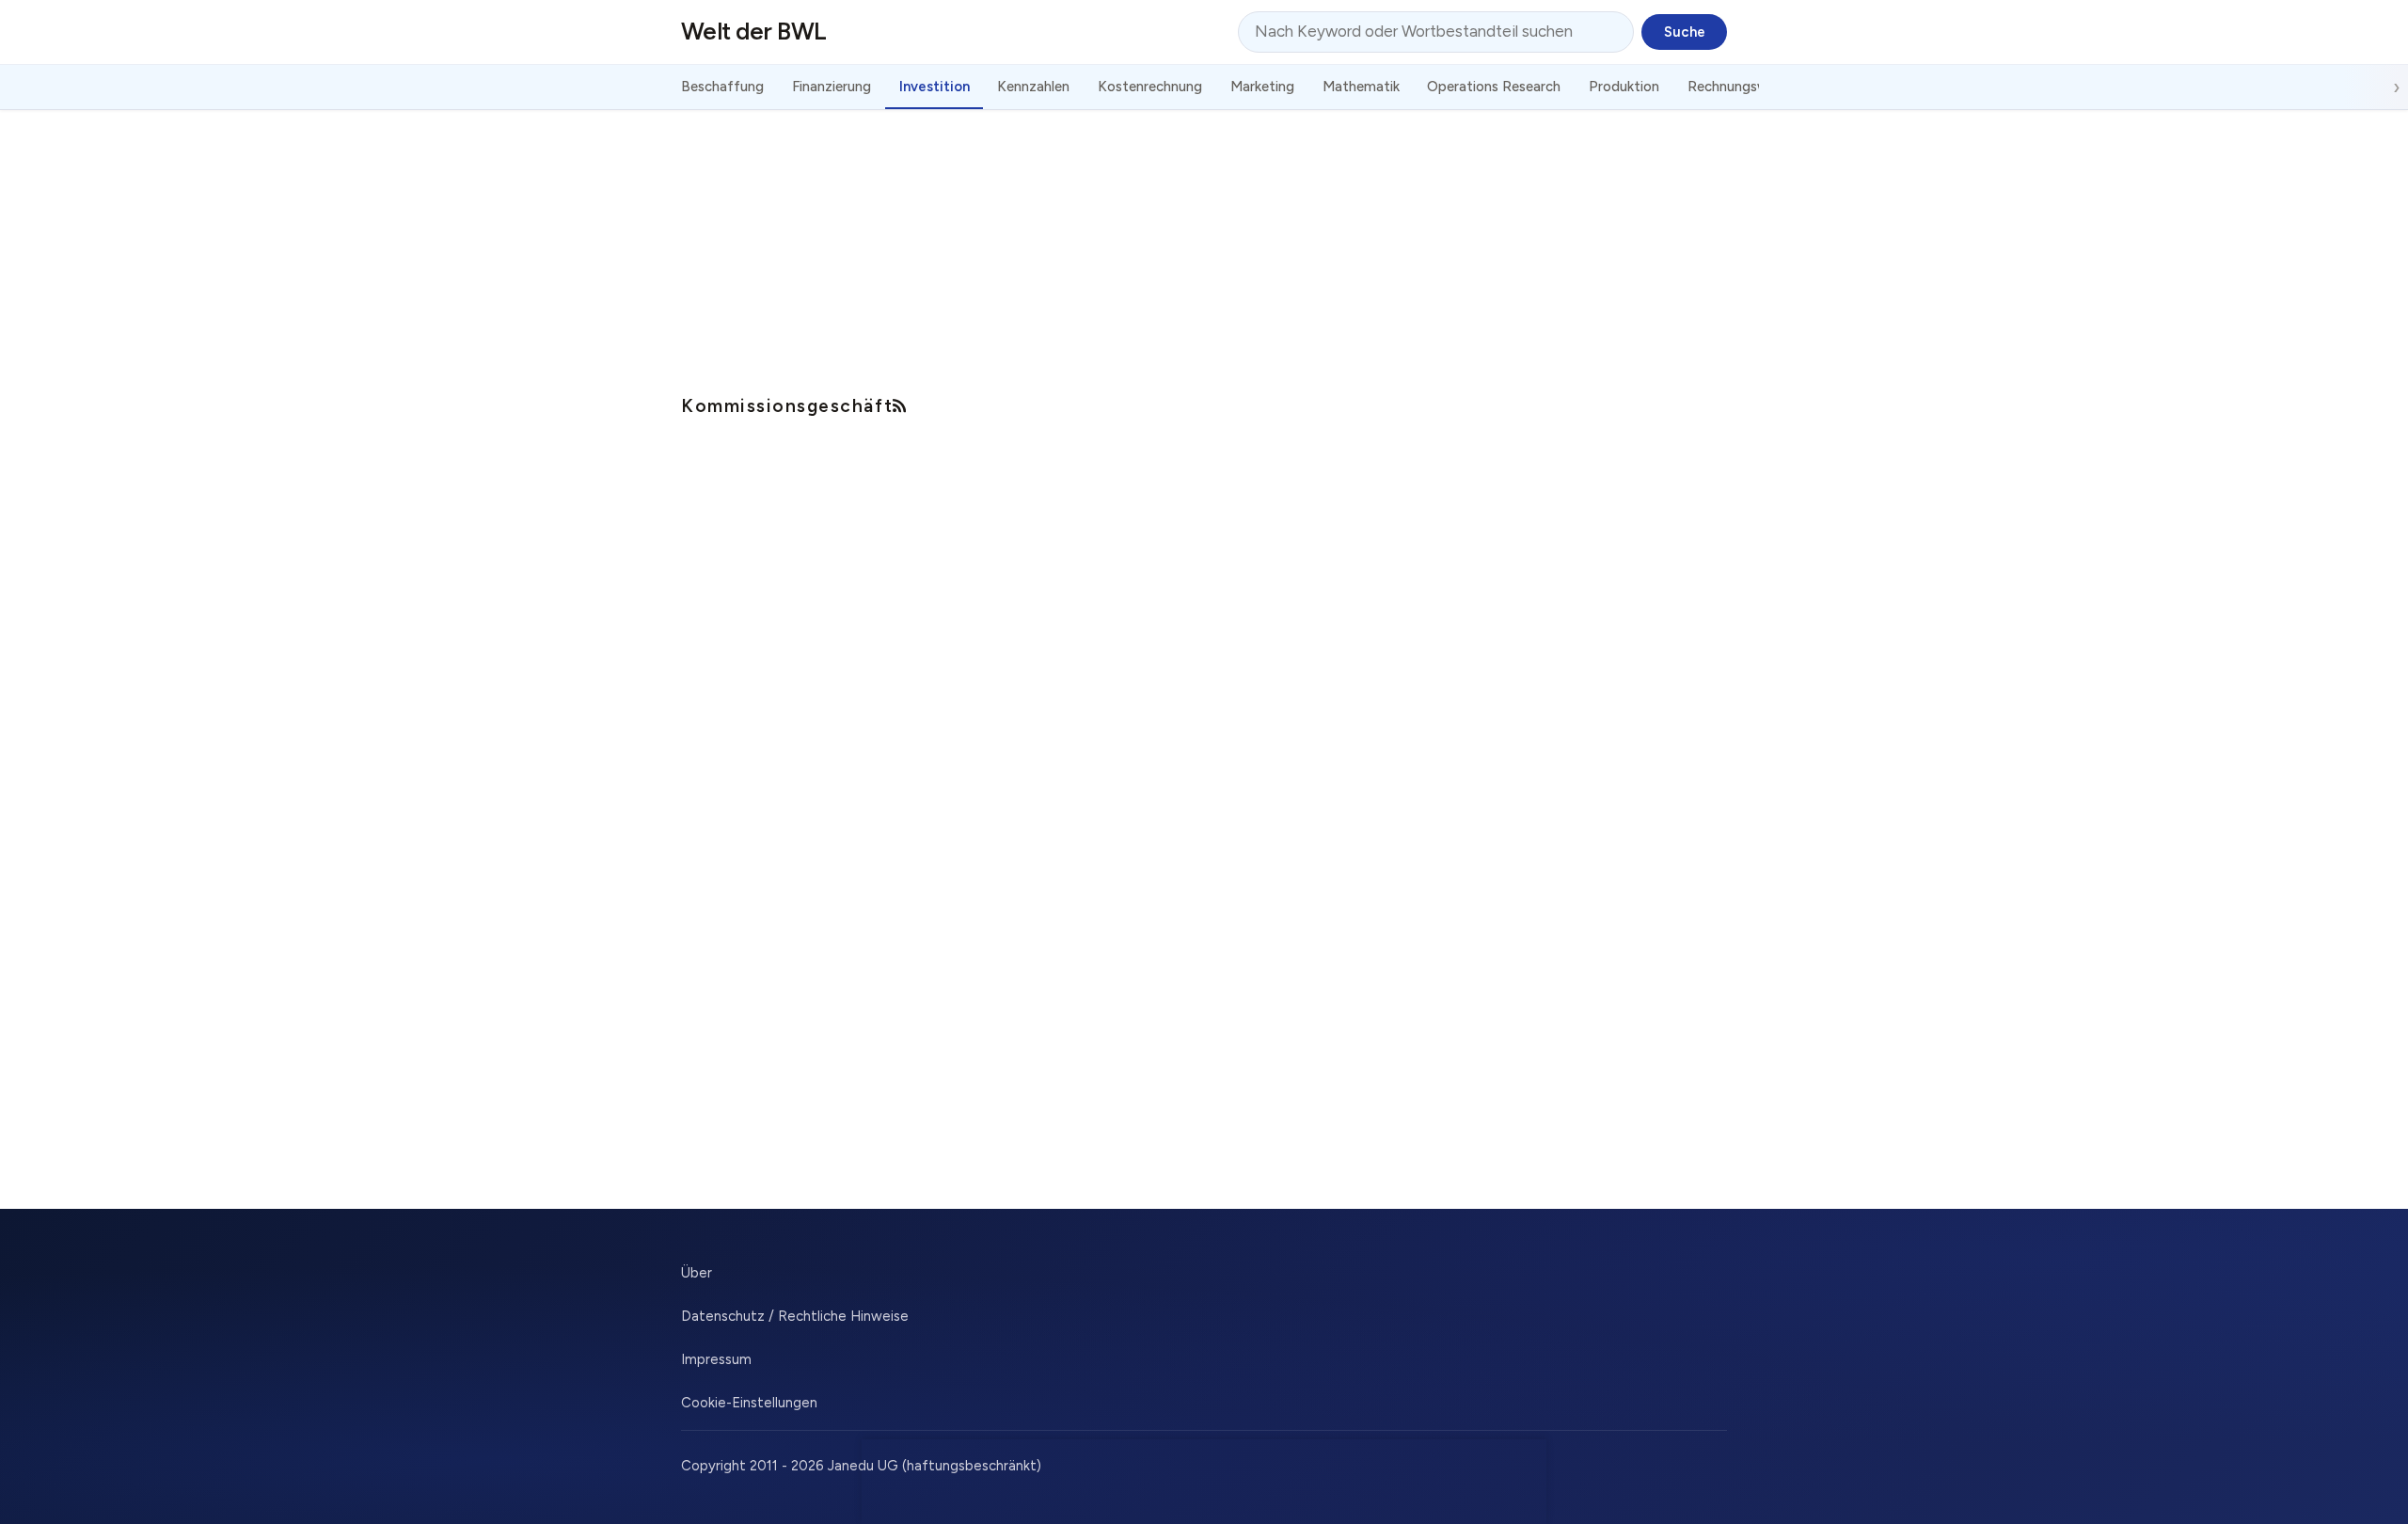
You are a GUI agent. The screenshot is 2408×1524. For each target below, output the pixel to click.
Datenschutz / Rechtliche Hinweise (795, 1316)
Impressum (716, 1359)
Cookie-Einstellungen (749, 1403)
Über (697, 1273)
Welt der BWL (754, 31)
